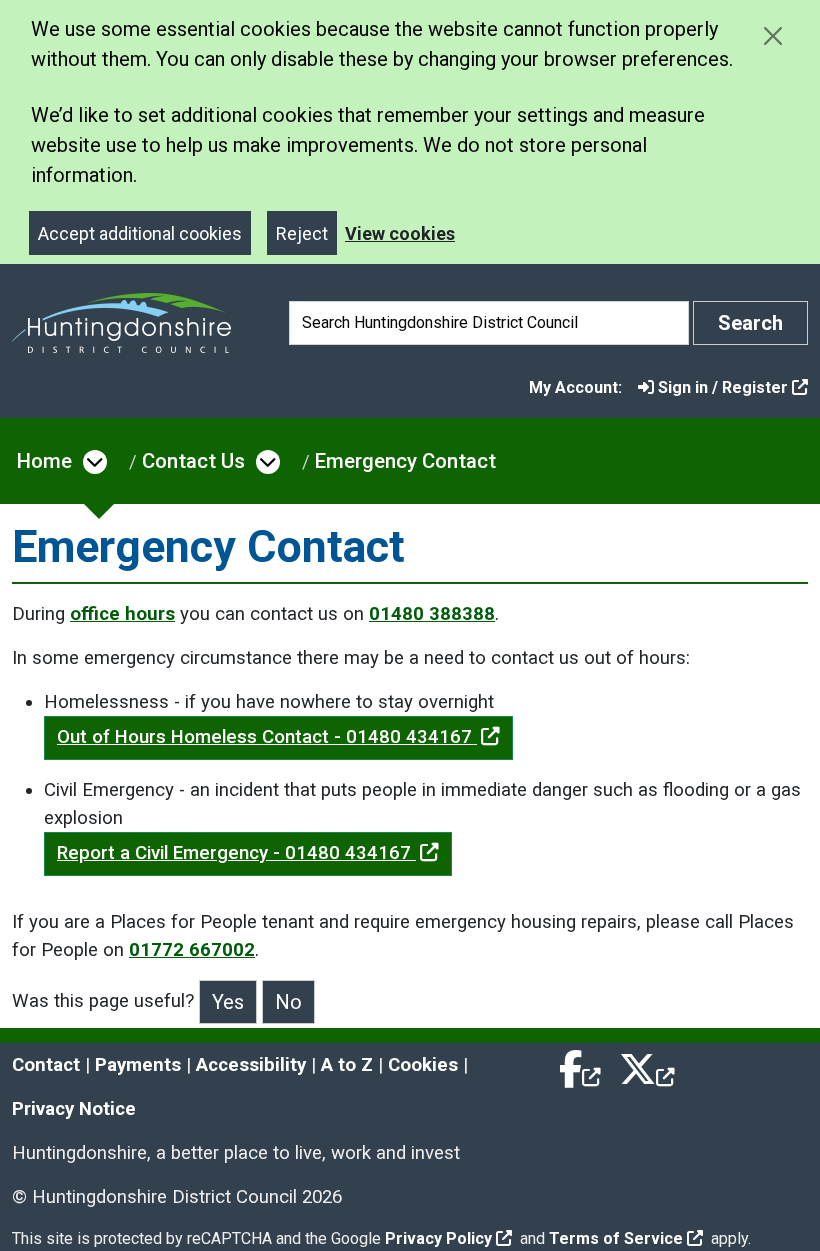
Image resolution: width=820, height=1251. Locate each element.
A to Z (347, 1065)
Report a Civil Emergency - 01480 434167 (236, 853)
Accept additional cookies (140, 233)
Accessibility (251, 1065)
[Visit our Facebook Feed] (581, 1065)
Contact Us (193, 461)
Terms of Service (616, 1238)
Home (44, 461)
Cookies (423, 1065)
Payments (138, 1065)
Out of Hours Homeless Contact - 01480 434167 (267, 737)
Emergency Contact (405, 461)
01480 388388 (432, 614)
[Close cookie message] (772, 35)
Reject (302, 233)
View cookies (400, 233)
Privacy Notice (74, 1109)
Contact (46, 1065)
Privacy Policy (438, 1238)
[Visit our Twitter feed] (647, 1065)
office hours (122, 614)
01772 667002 (192, 950)
